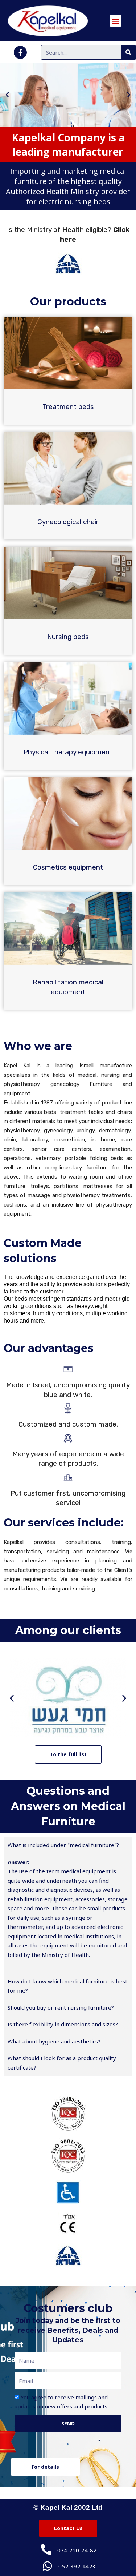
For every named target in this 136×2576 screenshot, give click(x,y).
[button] (7, 95)
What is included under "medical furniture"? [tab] (63, 1845)
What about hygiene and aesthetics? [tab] (54, 2041)
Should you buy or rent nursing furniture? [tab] (61, 2007)
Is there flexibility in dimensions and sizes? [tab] (63, 2024)
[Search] (128, 52)
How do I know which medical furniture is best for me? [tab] (67, 1986)
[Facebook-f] (20, 52)
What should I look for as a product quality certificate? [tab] (62, 2063)
